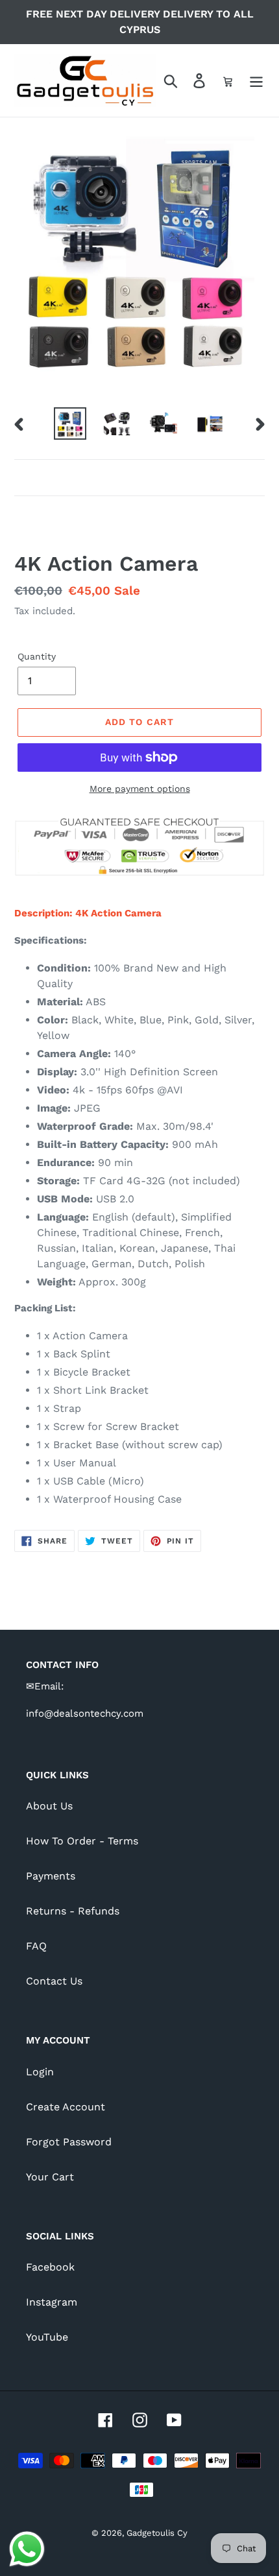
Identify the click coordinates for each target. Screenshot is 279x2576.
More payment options (140, 789)
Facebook (50, 2267)
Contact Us (54, 1981)
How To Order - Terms (82, 1841)
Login (40, 2072)
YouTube (47, 2337)
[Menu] (256, 81)
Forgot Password (69, 2142)
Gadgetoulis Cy (157, 2533)
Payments (51, 1876)
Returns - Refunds (73, 1911)
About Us (49, 1806)
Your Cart (50, 2177)
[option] (70, 423)
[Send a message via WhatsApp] (27, 2549)
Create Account (66, 2107)
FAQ (36, 1946)
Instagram (52, 2302)
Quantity (37, 656)
